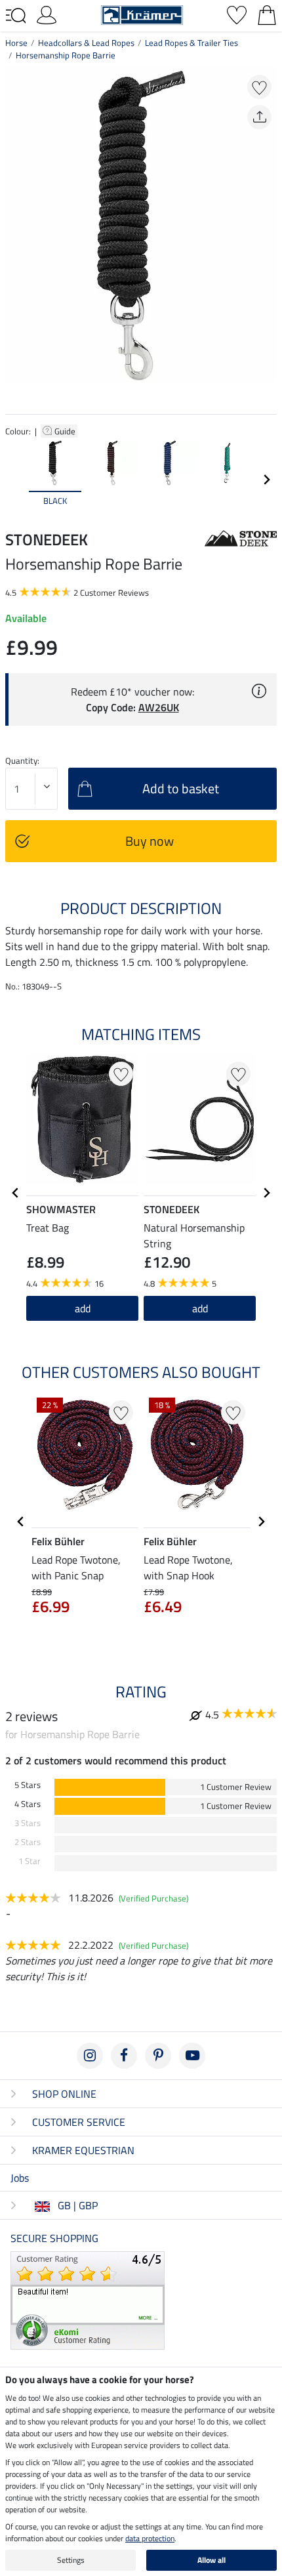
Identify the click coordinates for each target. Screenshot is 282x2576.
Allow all (211, 2560)
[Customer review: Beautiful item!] (88, 2299)
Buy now (150, 841)
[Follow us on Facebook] (124, 2056)
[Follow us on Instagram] (90, 2056)
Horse (16, 43)
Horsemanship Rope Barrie (66, 55)
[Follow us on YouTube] (192, 2056)
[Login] (47, 14)
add (200, 1308)
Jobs (20, 2178)
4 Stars (28, 1804)
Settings (71, 2560)
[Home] (142, 14)
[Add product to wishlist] (259, 87)
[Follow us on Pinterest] (158, 2056)
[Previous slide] (16, 480)
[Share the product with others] (259, 117)
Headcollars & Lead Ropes (86, 43)
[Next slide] (266, 480)
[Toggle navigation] (16, 16)
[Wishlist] (237, 14)
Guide (66, 431)
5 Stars (28, 1785)
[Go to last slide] (16, 1193)
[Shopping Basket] (267, 14)
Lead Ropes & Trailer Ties (191, 43)
